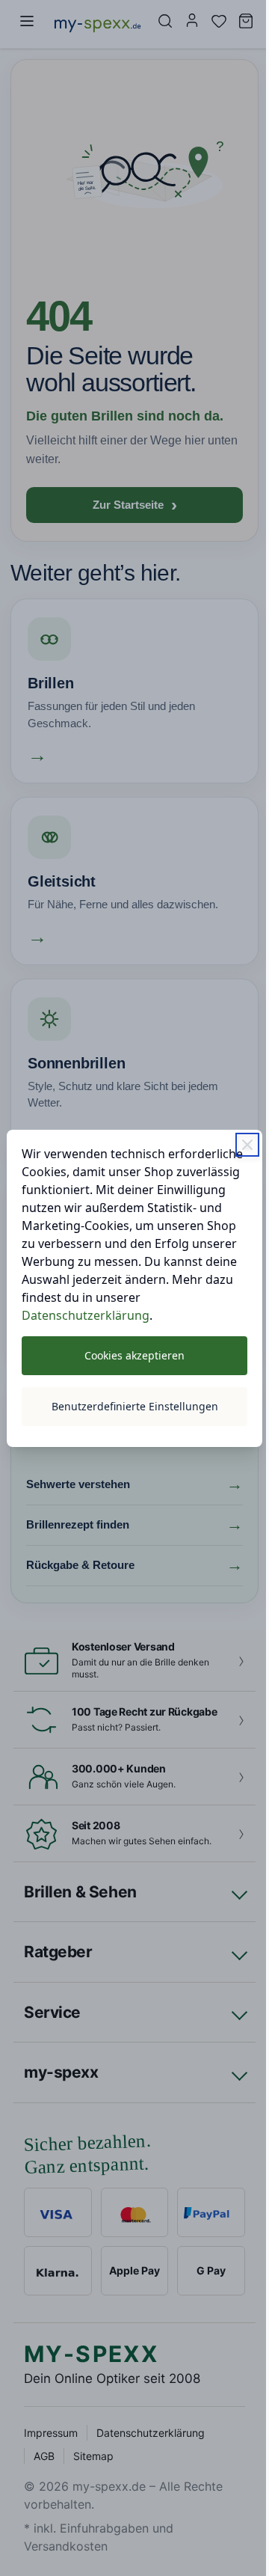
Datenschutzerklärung (86, 1324)
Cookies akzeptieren (129, 1364)
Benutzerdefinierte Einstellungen (129, 1415)
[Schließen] (236, 1136)
